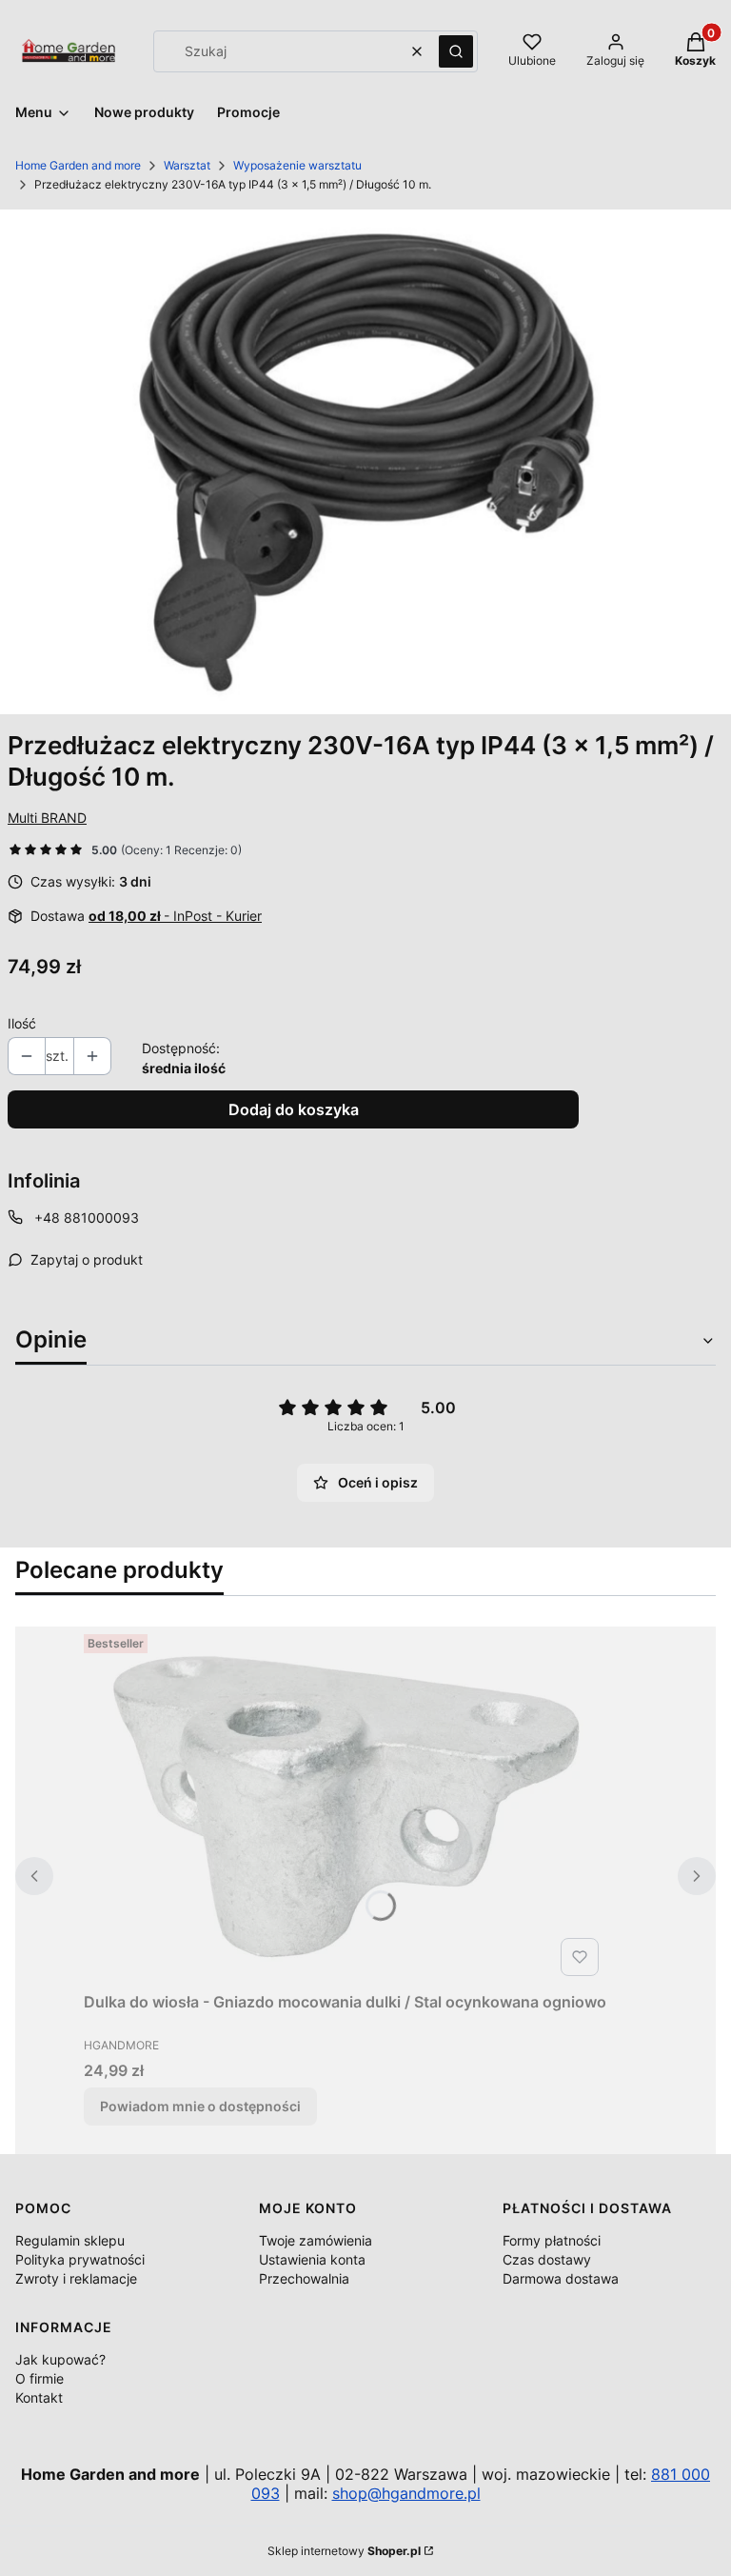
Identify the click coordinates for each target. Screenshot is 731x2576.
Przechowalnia (304, 2278)
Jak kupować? (60, 2359)
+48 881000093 (87, 1218)
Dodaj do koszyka (294, 1109)
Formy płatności (552, 2240)
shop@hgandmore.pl (406, 2493)
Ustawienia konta (312, 2259)
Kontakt (39, 2397)
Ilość (22, 1023)
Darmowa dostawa (561, 2278)
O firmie (40, 2378)
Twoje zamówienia (316, 2240)
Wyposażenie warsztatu (297, 165)
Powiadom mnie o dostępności (200, 2106)
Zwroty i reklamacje (76, 2278)
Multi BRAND (47, 818)
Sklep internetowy (344, 2551)
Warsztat (187, 165)
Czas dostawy (547, 2259)
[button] (456, 51)
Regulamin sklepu (70, 2240)
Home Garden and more (78, 165)
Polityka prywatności (80, 2259)
